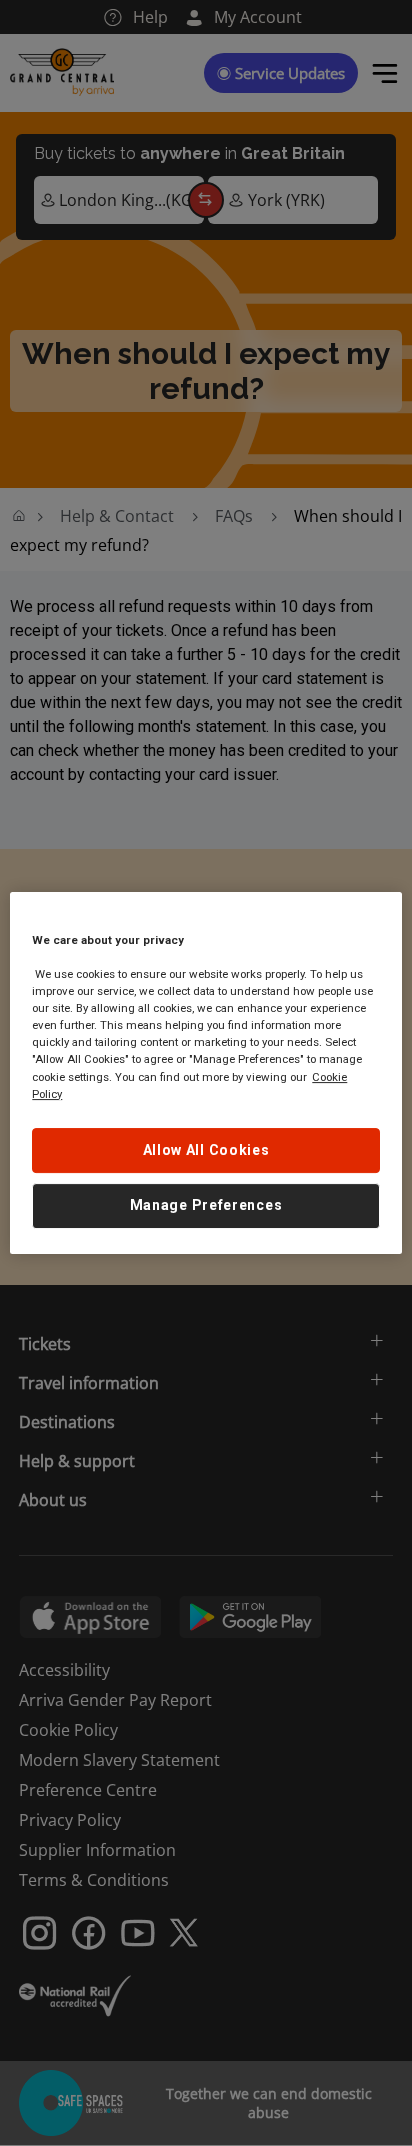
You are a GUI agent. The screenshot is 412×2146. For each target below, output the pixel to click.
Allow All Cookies (206, 1150)
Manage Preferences (206, 1205)
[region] (205, 1073)
